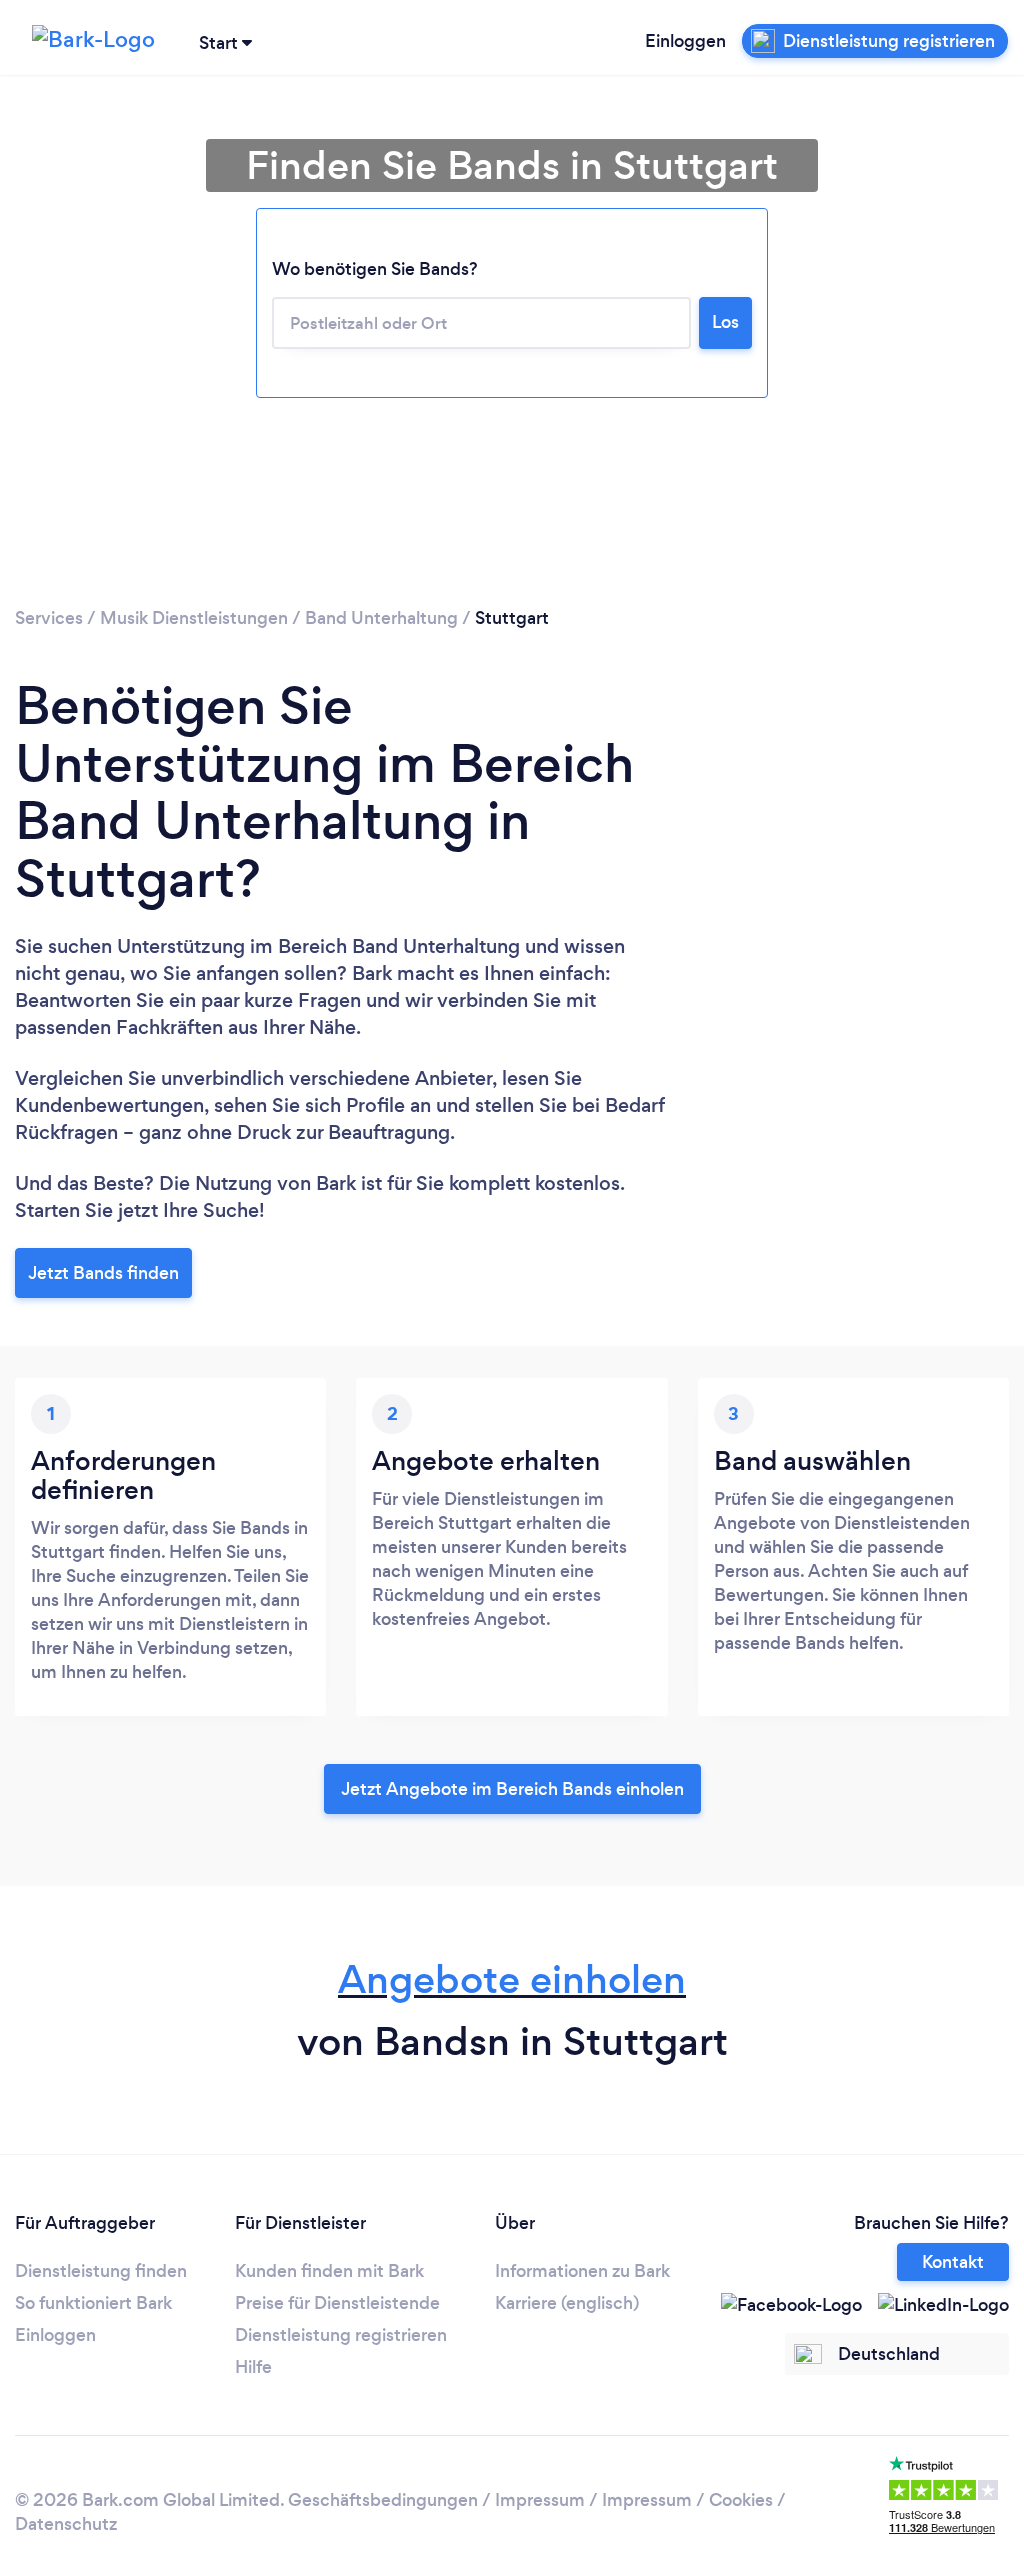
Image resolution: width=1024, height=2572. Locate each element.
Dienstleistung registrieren (341, 2335)
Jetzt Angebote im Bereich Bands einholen (512, 1789)
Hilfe (253, 2367)
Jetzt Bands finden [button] (103, 1273)
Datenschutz (66, 2524)
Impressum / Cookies (687, 2500)
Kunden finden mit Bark (329, 2271)
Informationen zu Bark (582, 2271)
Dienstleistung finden (101, 2271)
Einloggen (685, 41)
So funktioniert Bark (93, 2303)
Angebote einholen (512, 1979)
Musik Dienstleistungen (194, 618)
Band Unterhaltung (381, 618)
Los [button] (725, 322)
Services (49, 618)
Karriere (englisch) (567, 2303)
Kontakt (953, 2262)
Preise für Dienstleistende (337, 2303)
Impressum (540, 2500)
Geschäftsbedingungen (383, 2500)
